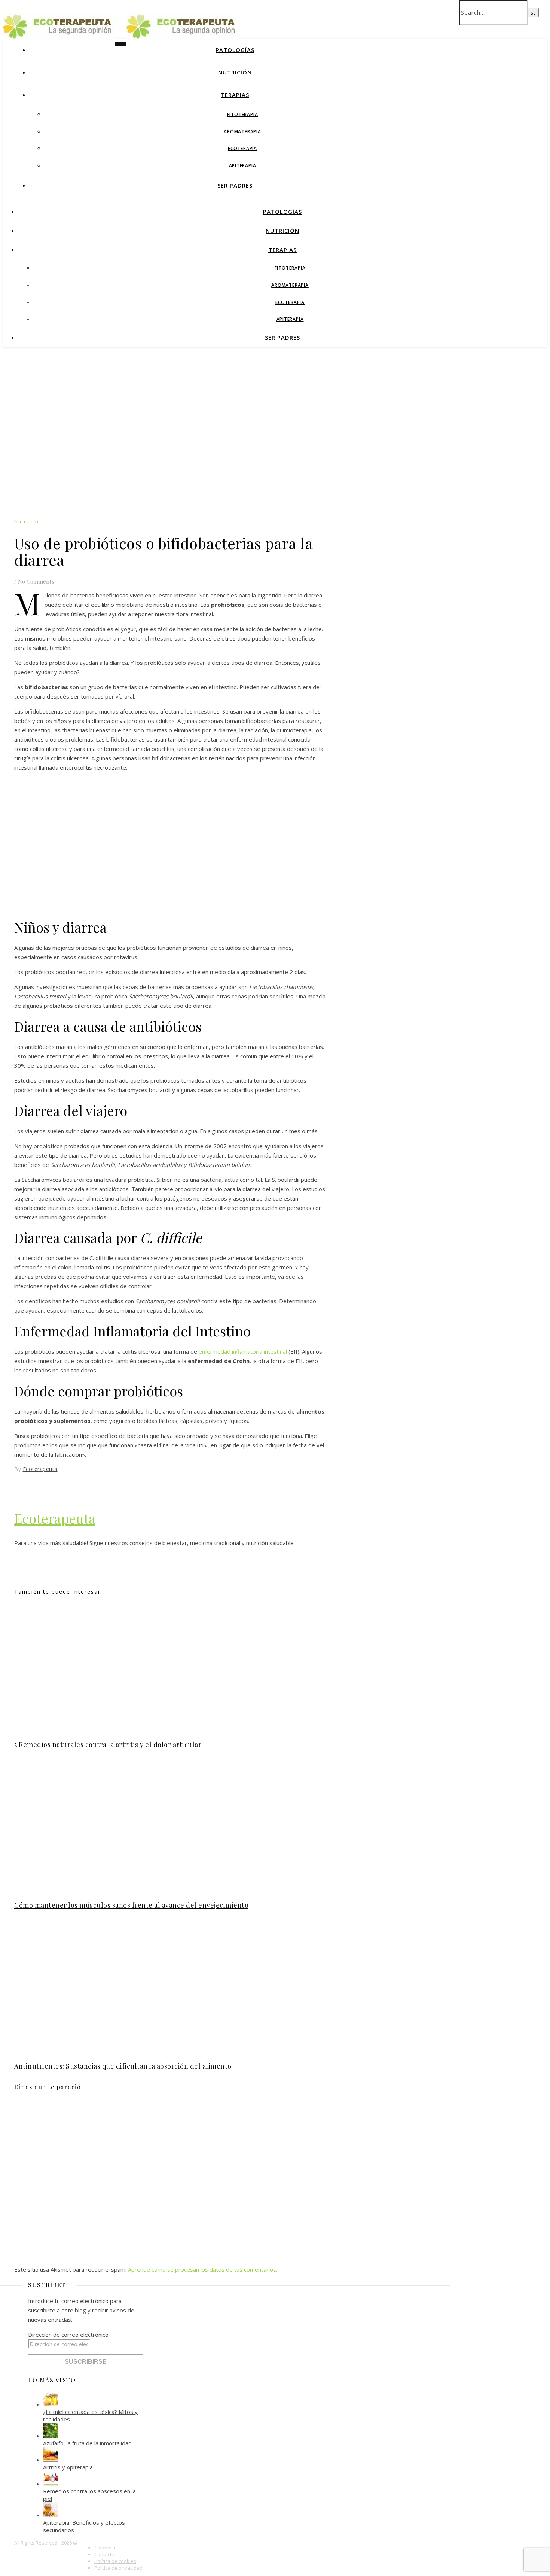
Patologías (235, 50)
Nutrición (235, 72)
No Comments (36, 581)
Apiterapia (243, 166)
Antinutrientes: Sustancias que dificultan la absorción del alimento (123, 2066)
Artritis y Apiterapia (68, 2467)
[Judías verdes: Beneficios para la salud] (58, 1579)
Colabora (105, 2548)
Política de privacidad (118, 2568)
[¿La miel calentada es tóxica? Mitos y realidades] (51, 2404)
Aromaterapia (242, 132)
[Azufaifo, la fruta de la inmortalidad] (51, 2436)
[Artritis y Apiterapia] (51, 2460)
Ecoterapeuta (40, 1469)
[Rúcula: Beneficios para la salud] (29, 1579)
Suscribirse (86, 2362)
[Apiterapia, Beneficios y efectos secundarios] (51, 2515)
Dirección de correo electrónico (68, 2335)
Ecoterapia (242, 148)
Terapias (235, 95)
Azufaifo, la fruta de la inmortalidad (87, 2443)
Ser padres (235, 185)
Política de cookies (115, 2561)
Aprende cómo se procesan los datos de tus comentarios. (203, 2269)
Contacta (104, 2554)
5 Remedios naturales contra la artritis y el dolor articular (108, 1745)
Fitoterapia (243, 114)
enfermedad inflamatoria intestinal (243, 1351)
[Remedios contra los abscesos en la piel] (51, 2484)
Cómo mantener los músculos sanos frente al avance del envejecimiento (131, 1905)
